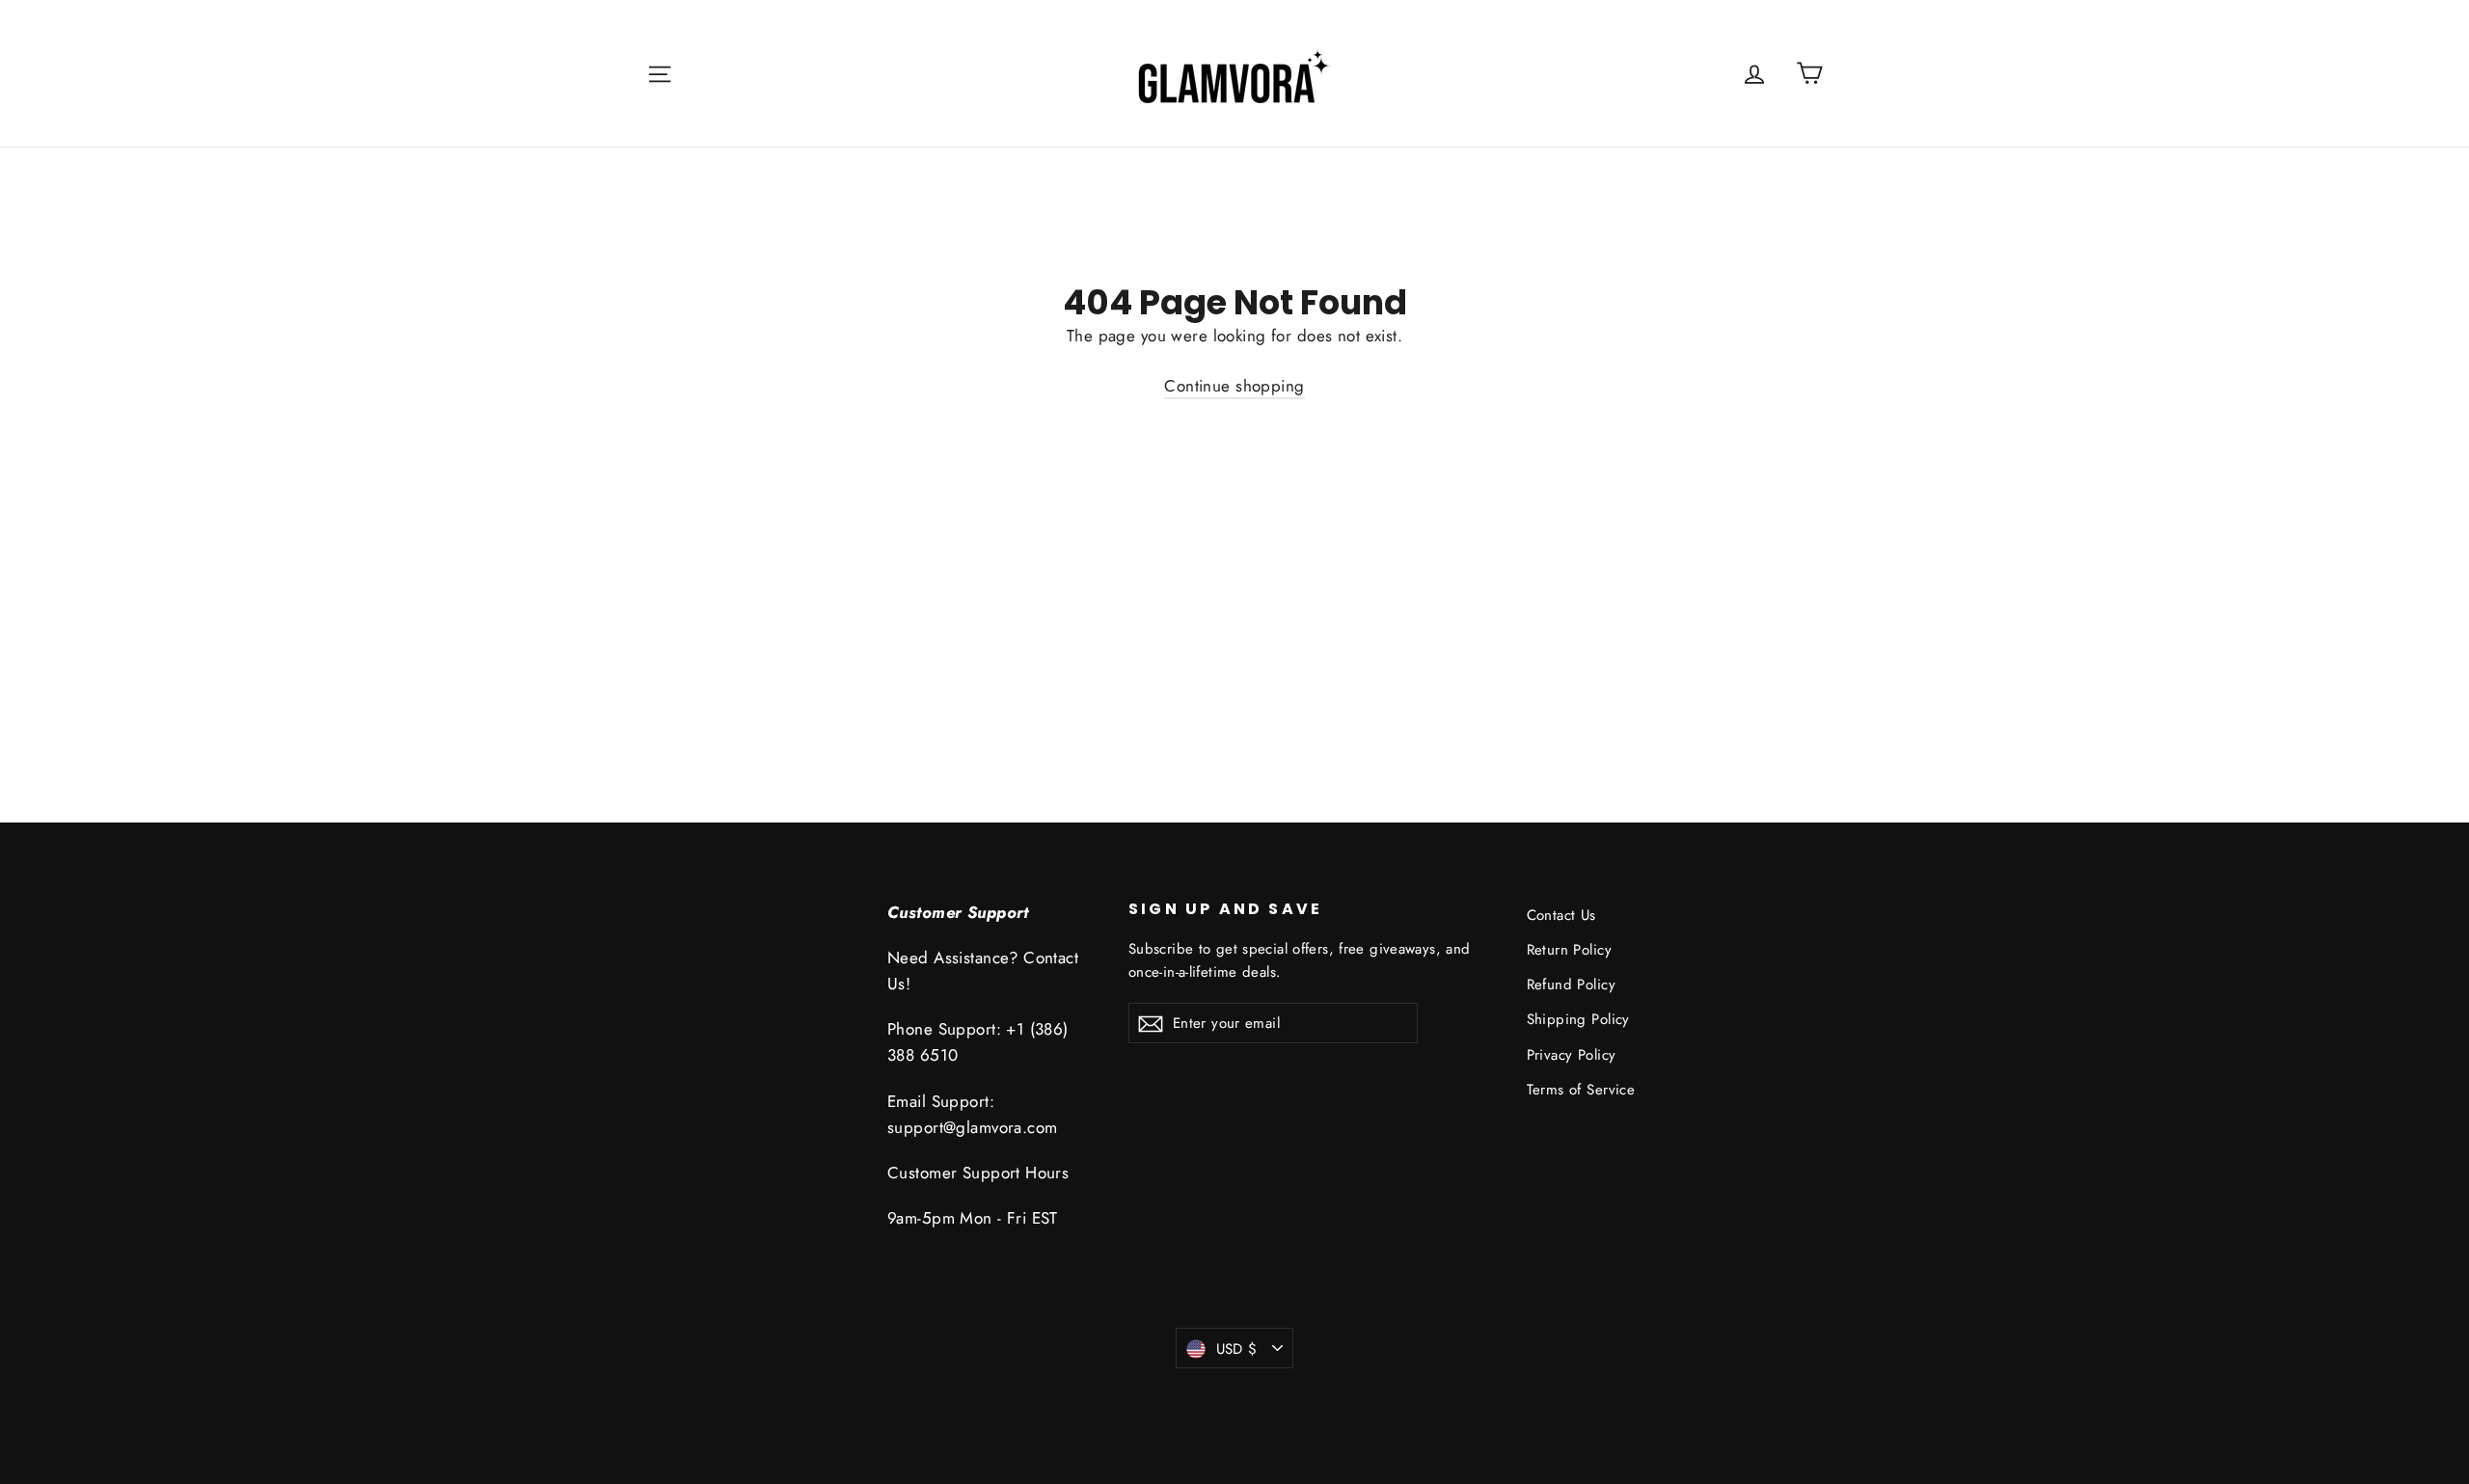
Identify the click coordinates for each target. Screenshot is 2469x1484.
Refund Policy (1572, 985)
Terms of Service (1581, 1090)
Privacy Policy (1572, 1055)
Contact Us (1561, 915)
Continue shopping (1234, 386)
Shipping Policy (1578, 1019)
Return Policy (1570, 950)
